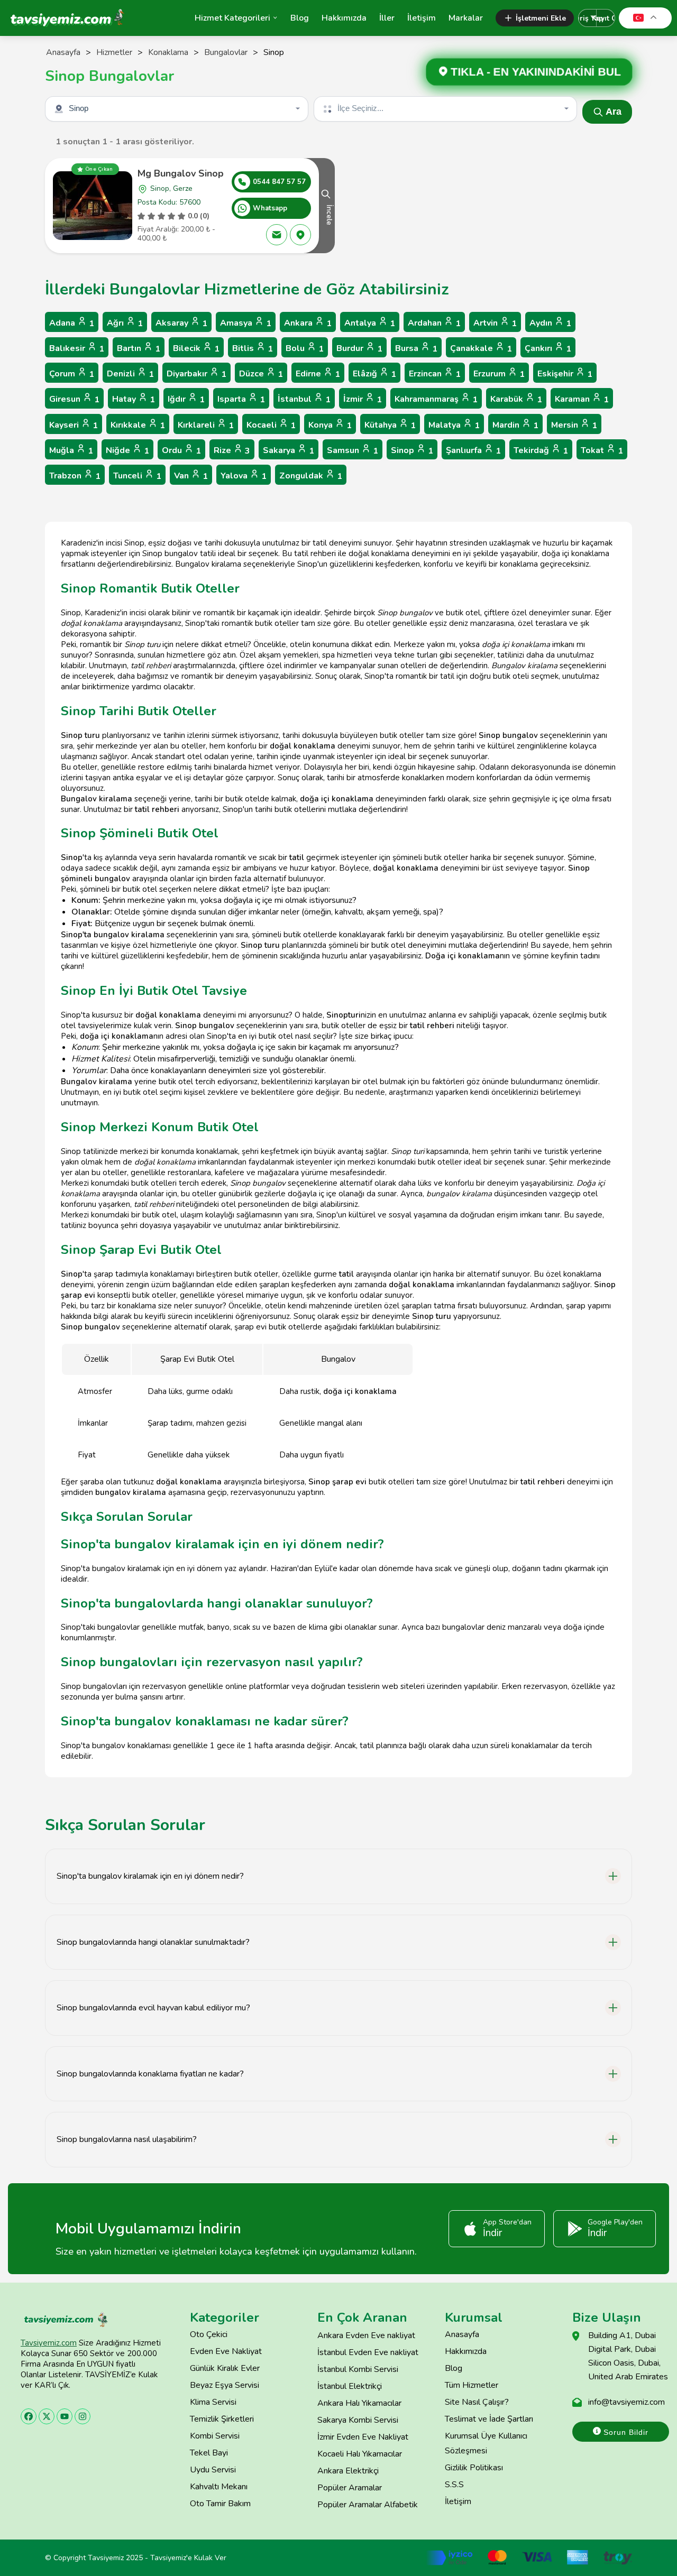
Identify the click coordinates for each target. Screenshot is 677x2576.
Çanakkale (481, 349)
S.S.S (454, 2485)
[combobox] (178, 109)
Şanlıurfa (473, 451)
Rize (232, 451)
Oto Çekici (209, 2334)
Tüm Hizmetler (472, 2385)
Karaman (582, 399)
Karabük (516, 399)
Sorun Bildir (625, 2432)
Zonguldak (311, 476)
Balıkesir (77, 349)
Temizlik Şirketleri (222, 2419)
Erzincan (435, 374)
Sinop (412, 451)
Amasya (246, 323)
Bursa (416, 349)
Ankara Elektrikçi (348, 2471)
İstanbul (304, 399)
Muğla (71, 451)
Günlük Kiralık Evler (225, 2368)
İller (387, 18)
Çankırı (548, 349)
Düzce (261, 374)
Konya (330, 425)
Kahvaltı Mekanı (219, 2487)
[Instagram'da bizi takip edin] (83, 2416)
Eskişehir (565, 374)
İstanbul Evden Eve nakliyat (368, 2352)
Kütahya (390, 425)
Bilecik (196, 349)
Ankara (308, 323)
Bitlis (253, 349)
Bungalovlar (226, 52)
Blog (300, 18)
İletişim (422, 18)
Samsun (353, 451)
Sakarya (289, 451)
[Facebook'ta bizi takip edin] (29, 2416)
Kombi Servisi (215, 2436)
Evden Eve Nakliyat (226, 2351)
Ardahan (434, 323)
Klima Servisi (213, 2402)
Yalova (244, 476)
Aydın (550, 323)
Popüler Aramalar (350, 2488)
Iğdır (186, 399)
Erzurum (499, 374)
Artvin (495, 323)
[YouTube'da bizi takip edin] (65, 2416)
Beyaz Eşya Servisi (225, 2385)
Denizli (130, 374)
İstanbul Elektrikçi (350, 2386)
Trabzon (75, 476)
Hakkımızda (344, 18)
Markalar (466, 18)
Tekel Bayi (209, 2453)
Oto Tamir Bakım (220, 2504)
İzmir (363, 399)
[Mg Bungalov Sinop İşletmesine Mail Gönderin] (277, 235)
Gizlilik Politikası (474, 2468)
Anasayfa (63, 52)
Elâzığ (374, 374)
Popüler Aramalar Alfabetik (368, 2505)
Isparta (241, 399)
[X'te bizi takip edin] (47, 2416)
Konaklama (168, 52)
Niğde (127, 451)
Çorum (72, 374)
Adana (72, 323)
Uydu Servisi (213, 2470)
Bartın (139, 349)
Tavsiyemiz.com (49, 2343)
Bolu (305, 349)
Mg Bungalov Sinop (181, 173)
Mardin (515, 425)
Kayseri (74, 425)
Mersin (574, 425)
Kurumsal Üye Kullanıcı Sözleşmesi (486, 2443)
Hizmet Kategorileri (232, 18)
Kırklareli (206, 425)
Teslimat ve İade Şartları (489, 2419)
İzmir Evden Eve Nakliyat (363, 2437)
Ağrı (125, 323)
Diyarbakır (196, 374)
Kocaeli (271, 425)
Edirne (318, 374)
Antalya (370, 323)
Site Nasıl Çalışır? (477, 2402)
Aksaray (181, 323)
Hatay (134, 399)
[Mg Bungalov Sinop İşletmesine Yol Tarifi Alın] (300, 235)
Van (191, 476)
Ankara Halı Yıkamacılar (359, 2403)
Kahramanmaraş (436, 399)
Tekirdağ (541, 451)
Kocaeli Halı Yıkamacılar (360, 2454)
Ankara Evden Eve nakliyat (366, 2335)
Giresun (74, 399)
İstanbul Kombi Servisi (358, 2369)
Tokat (602, 451)
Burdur (359, 349)
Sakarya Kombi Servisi (358, 2420)
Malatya (454, 425)
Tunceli (137, 476)
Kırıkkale (138, 425)
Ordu (181, 451)
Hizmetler (114, 52)
